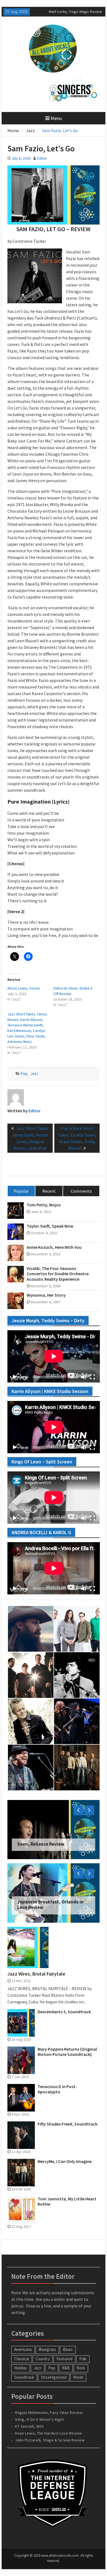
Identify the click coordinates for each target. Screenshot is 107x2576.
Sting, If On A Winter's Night (40, 2419)
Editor (42, 158)
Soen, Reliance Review (41, 1844)
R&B (66, 2368)
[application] (54, 1356)
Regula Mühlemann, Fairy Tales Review (49, 2413)
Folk (83, 2359)
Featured (64, 2359)
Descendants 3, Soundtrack (64, 2012)
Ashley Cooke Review (67, 12)
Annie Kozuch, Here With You (54, 1247)
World (78, 2377)
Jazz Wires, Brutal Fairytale (36, 1974)
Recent (49, 1191)
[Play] (15, 1377)
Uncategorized (54, 2377)
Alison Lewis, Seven (24, 988)
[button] (35, 276)
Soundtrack (24, 2377)
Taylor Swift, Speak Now (50, 1226)
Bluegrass (47, 2349)
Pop (24, 1073)
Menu (56, 118)
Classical (22, 2359)
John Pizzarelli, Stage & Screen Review (50, 2440)
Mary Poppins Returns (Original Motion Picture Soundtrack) (67, 2052)
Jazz (34, 1073)
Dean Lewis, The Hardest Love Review (49, 2433)
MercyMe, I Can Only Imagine (65, 2161)
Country (43, 2359)
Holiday (21, 2368)
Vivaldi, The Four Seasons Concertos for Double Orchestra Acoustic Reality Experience (58, 1274)
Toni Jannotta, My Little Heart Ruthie (67, 2201)
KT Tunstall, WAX (29, 2426)
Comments (81, 1191)
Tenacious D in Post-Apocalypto (57, 2089)
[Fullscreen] (92, 1377)
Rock (81, 2368)
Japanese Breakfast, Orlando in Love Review (50, 1905)
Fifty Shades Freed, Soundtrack (67, 2124)
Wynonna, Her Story (46, 1295)
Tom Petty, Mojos (44, 1205)
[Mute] (84, 1377)
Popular (21, 1191)
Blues (68, 2349)
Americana (23, 2349)
